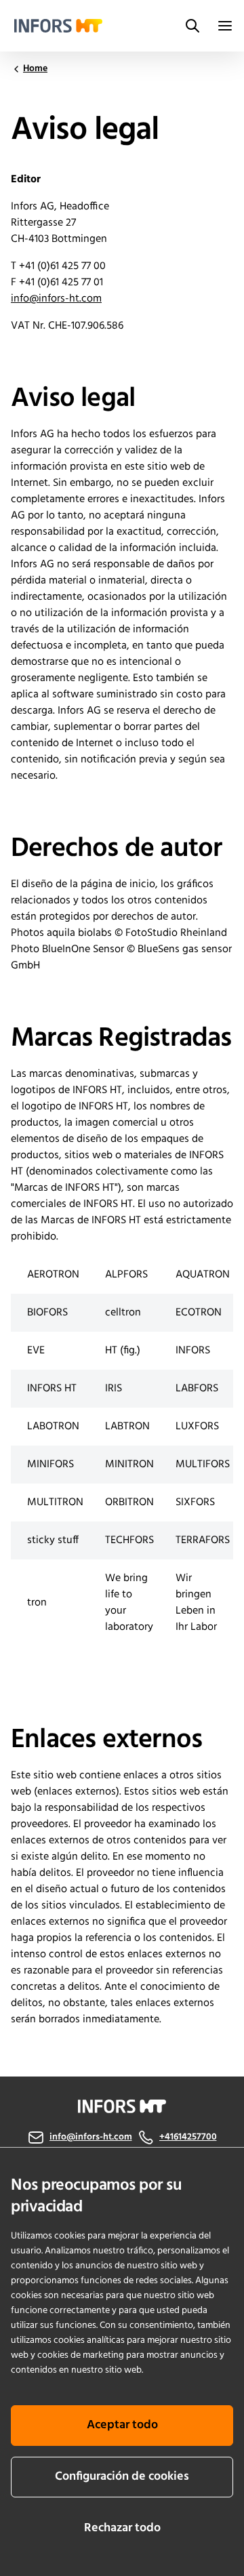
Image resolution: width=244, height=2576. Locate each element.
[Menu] (225, 26)
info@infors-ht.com (56, 299)
